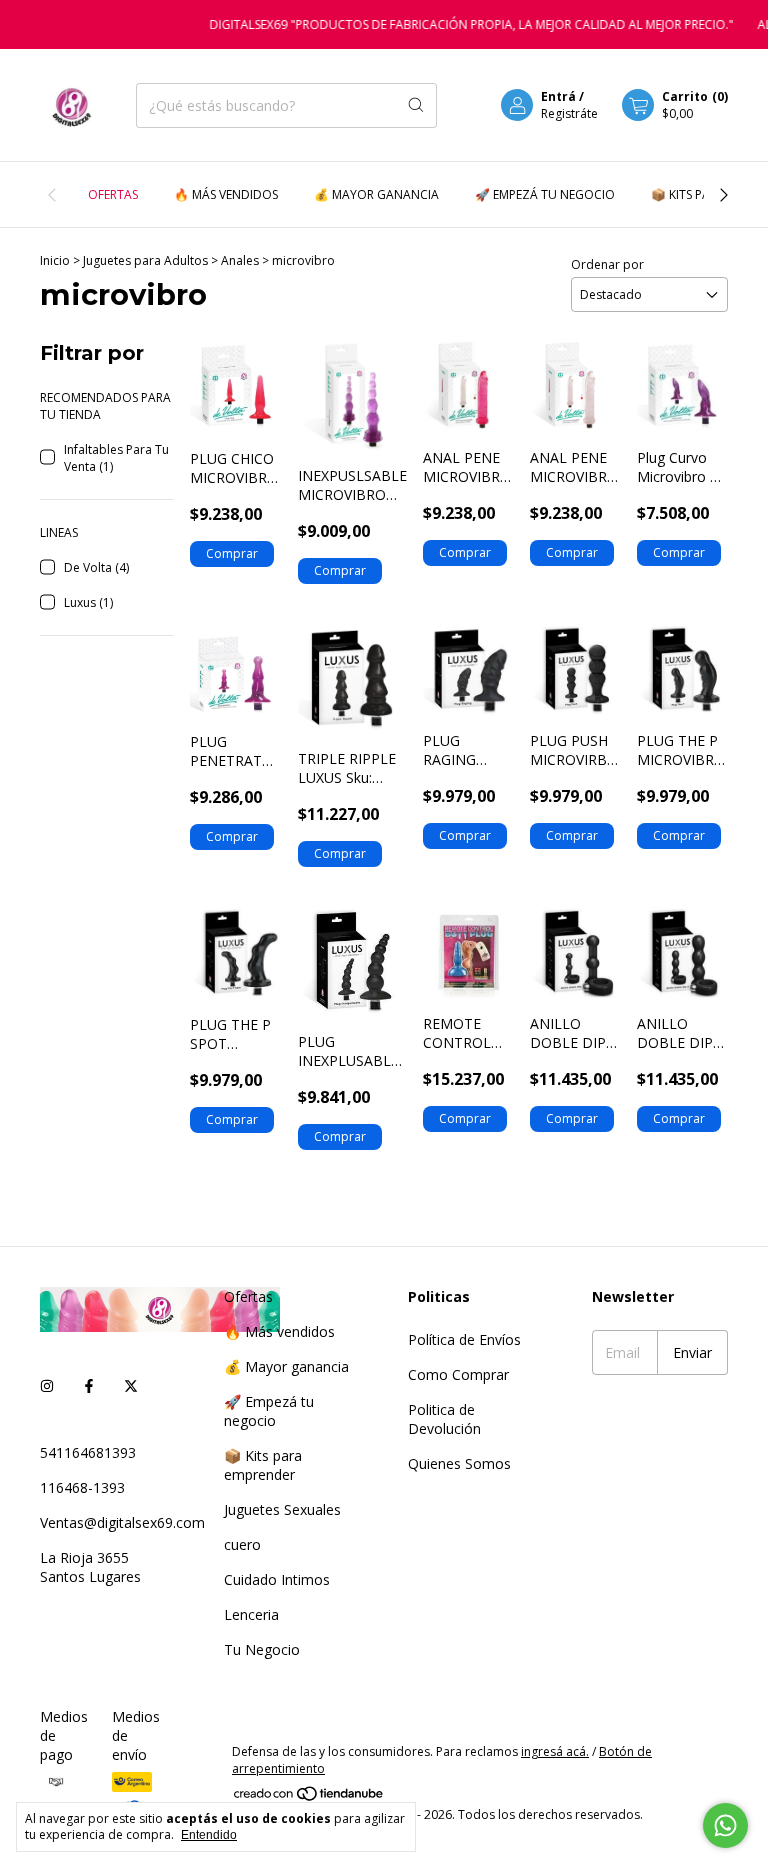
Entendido (209, 1835)
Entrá (558, 96)
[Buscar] (416, 105)
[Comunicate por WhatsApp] (725, 1825)
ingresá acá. (555, 1751)
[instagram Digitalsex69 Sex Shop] (47, 1385)
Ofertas (113, 194)
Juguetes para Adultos (147, 260)
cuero (242, 1544)
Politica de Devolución (444, 1419)
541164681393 (88, 1452)
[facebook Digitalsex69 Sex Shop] (89, 1385)
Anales (241, 260)
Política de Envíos (464, 1339)
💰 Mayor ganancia (376, 194)
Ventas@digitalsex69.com (122, 1522)
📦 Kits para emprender (263, 1465)
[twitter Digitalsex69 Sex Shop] (131, 1385)
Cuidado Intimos (277, 1579)
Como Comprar (458, 1374)
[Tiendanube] (309, 1797)
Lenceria (251, 1614)
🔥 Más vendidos (226, 194)
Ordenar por (607, 264)
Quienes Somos (459, 1463)
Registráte (569, 113)
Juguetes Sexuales (282, 1509)
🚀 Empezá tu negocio (545, 194)
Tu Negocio (262, 1649)
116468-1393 (82, 1487)
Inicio (55, 260)
